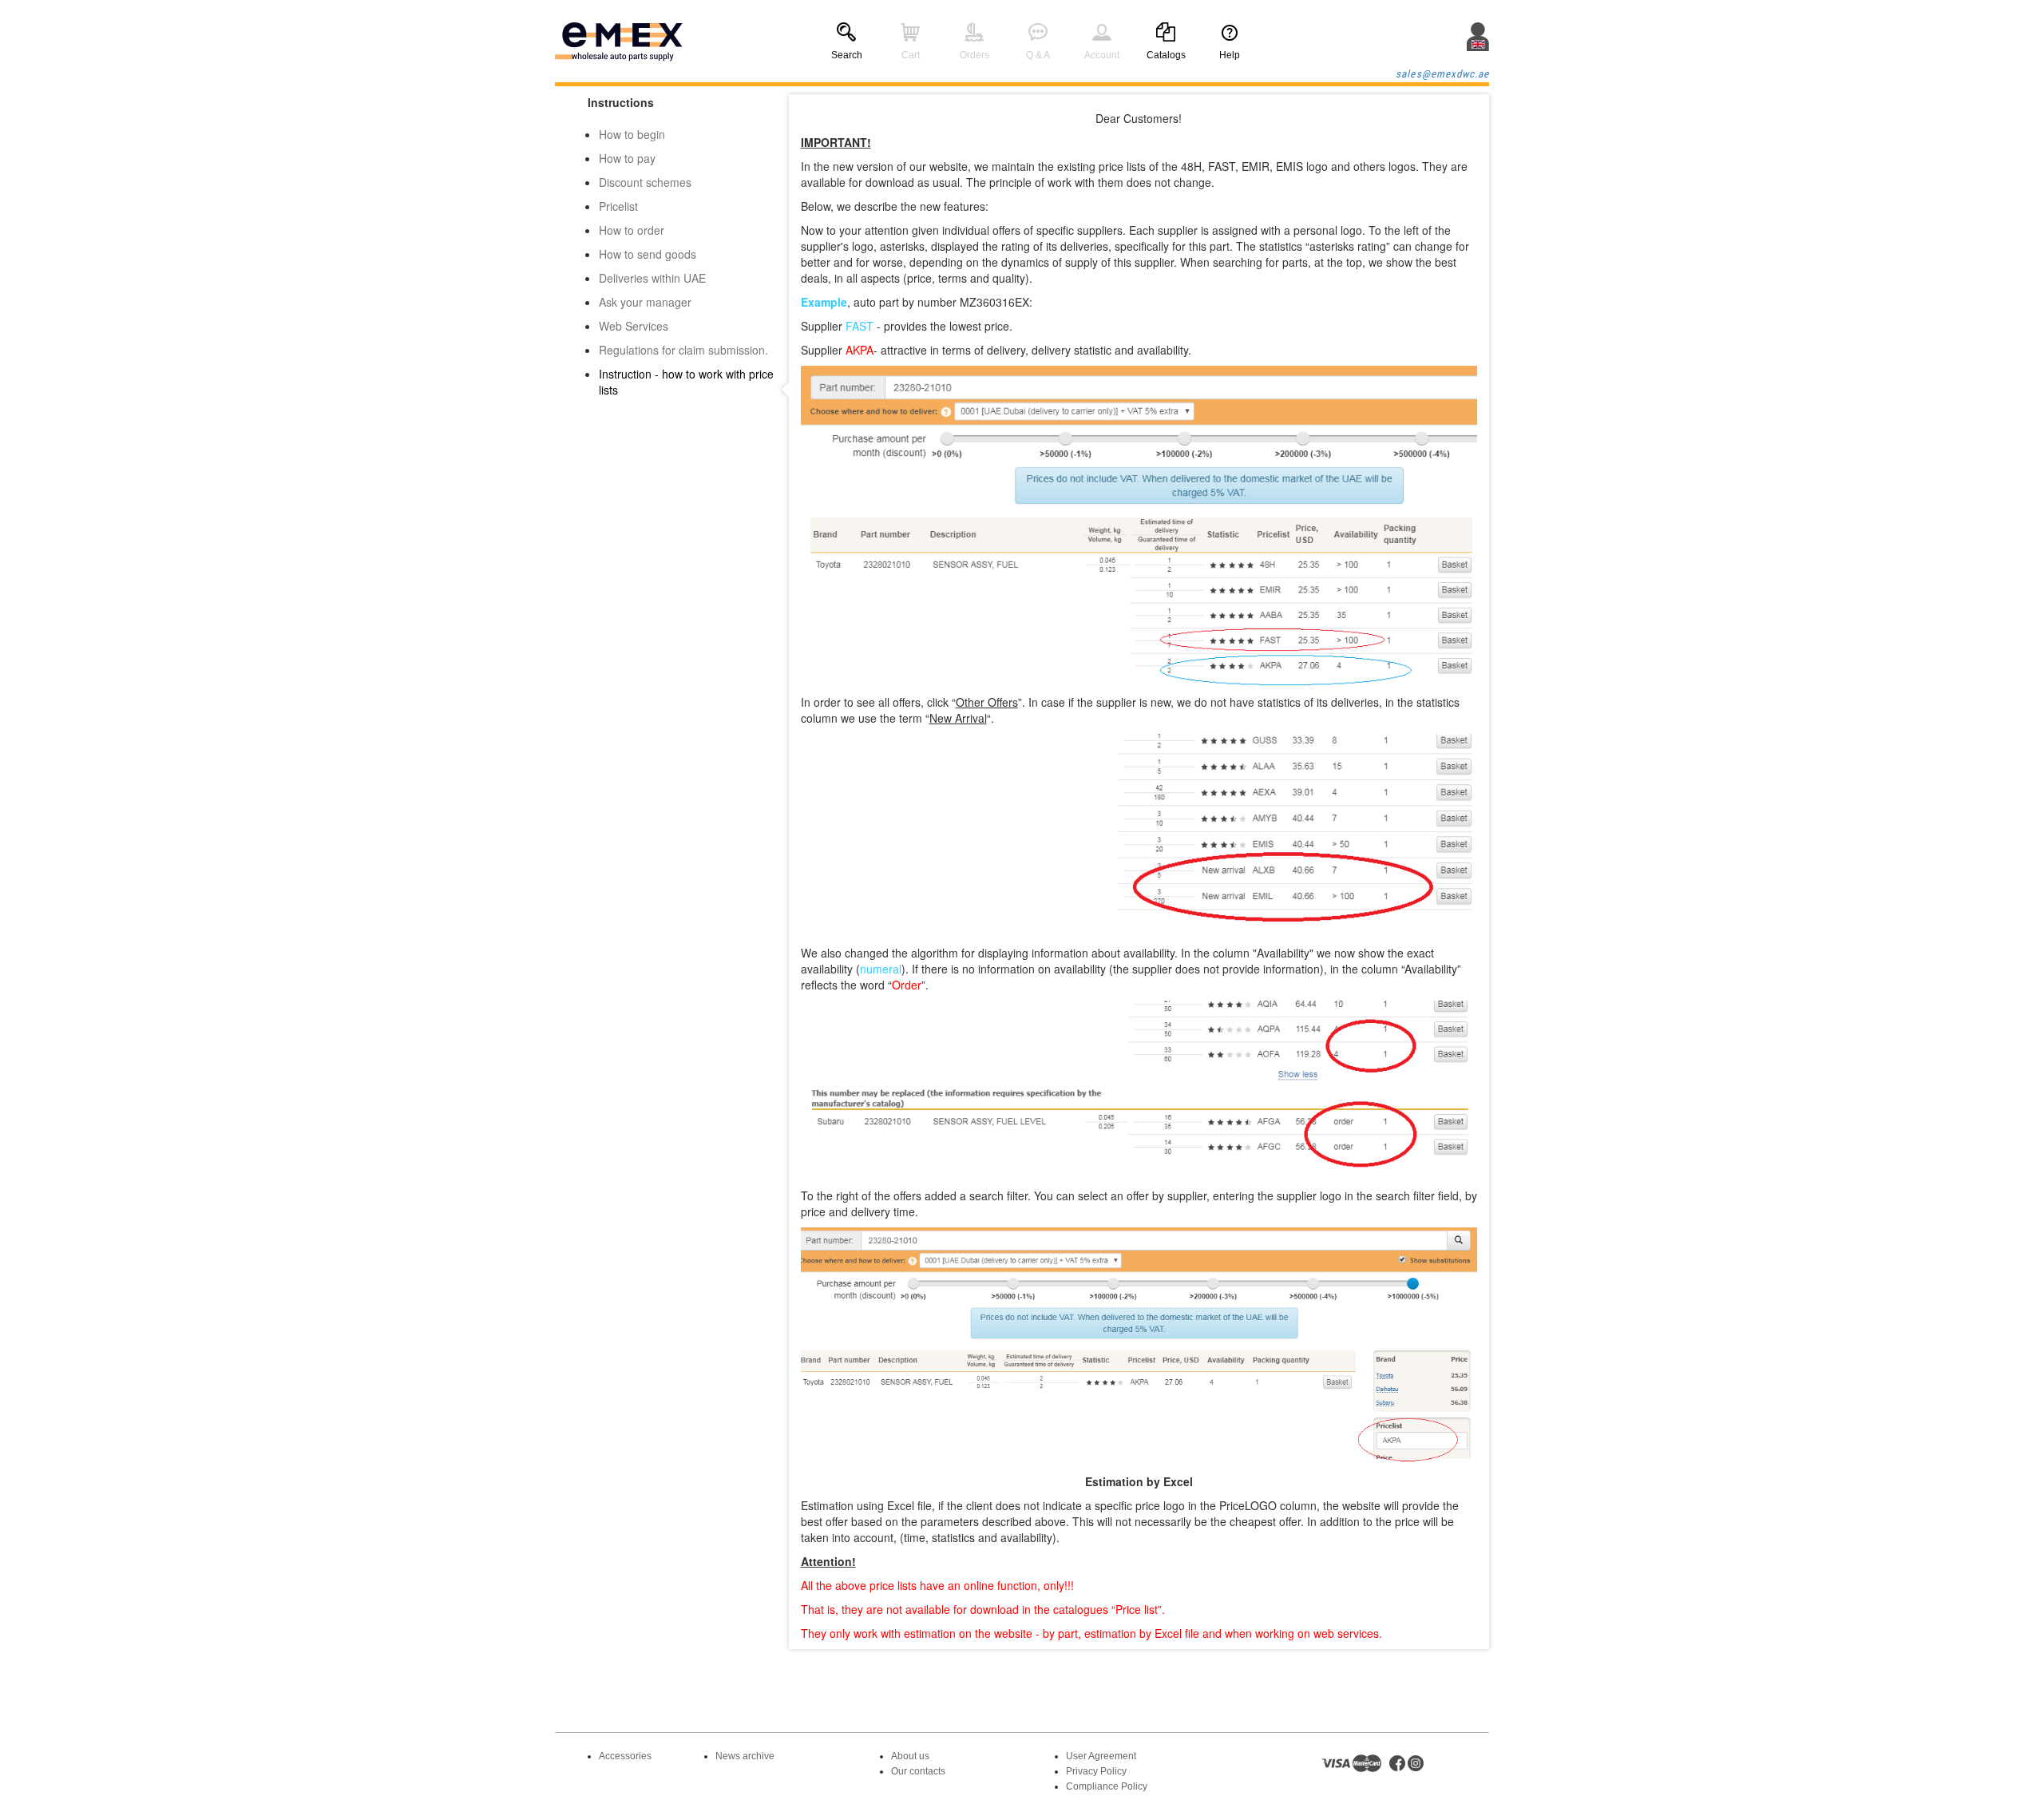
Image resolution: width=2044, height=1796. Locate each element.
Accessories (625, 1756)
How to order (632, 230)
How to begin (632, 134)
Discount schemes (645, 182)
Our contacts (918, 1771)
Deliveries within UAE (652, 278)
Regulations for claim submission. (683, 350)
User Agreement (1101, 1756)
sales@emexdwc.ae (1442, 74)
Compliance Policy (1107, 1786)
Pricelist (618, 206)
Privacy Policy (1096, 1771)
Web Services (634, 326)
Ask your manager (645, 302)
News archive (745, 1756)
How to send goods (648, 254)
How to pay (627, 158)
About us (910, 1756)
